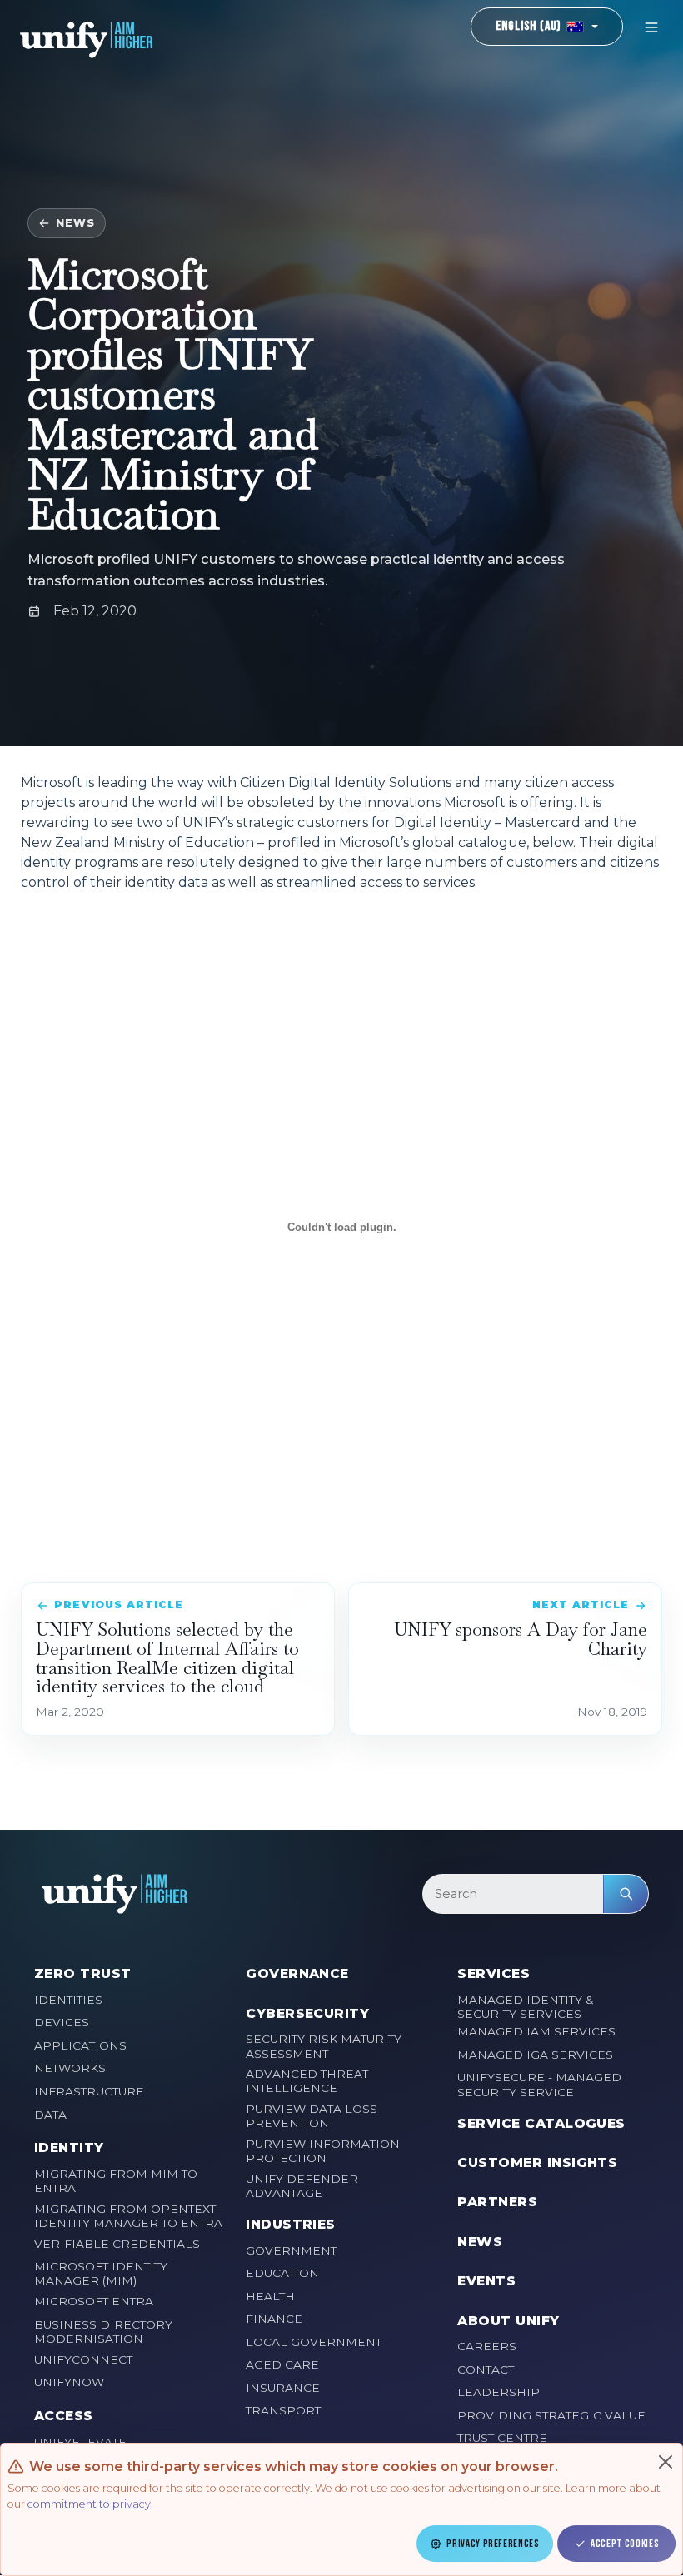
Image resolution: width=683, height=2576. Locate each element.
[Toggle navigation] (651, 27)
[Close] (666, 2462)
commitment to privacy (89, 2504)
